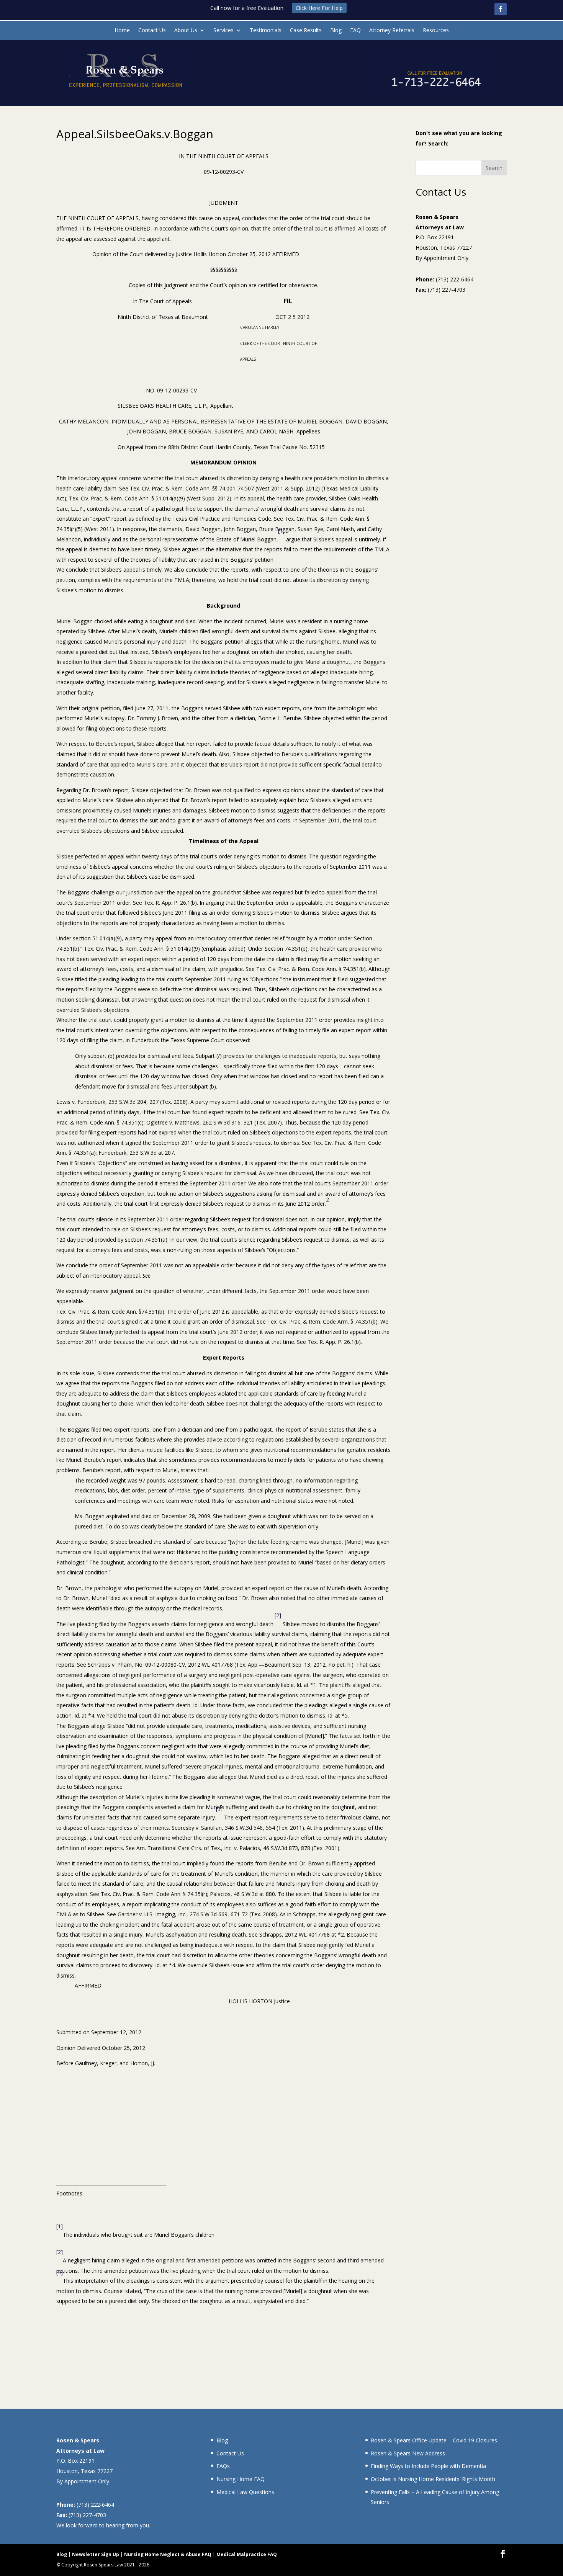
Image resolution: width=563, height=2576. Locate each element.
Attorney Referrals (392, 31)
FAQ (355, 31)
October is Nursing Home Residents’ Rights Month (433, 2479)
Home (122, 31)
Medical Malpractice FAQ (247, 2554)
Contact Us (152, 31)
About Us (186, 31)
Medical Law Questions (245, 2492)
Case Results (306, 31)
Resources (436, 31)
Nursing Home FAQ (241, 2479)
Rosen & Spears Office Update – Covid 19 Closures (434, 2440)
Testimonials (266, 31)
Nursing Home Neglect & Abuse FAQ (168, 2554)
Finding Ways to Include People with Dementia (428, 2466)
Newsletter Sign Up (96, 2554)
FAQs (223, 2466)
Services (223, 31)
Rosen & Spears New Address (408, 2453)
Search (494, 168)
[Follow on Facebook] (501, 9)
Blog (336, 31)
